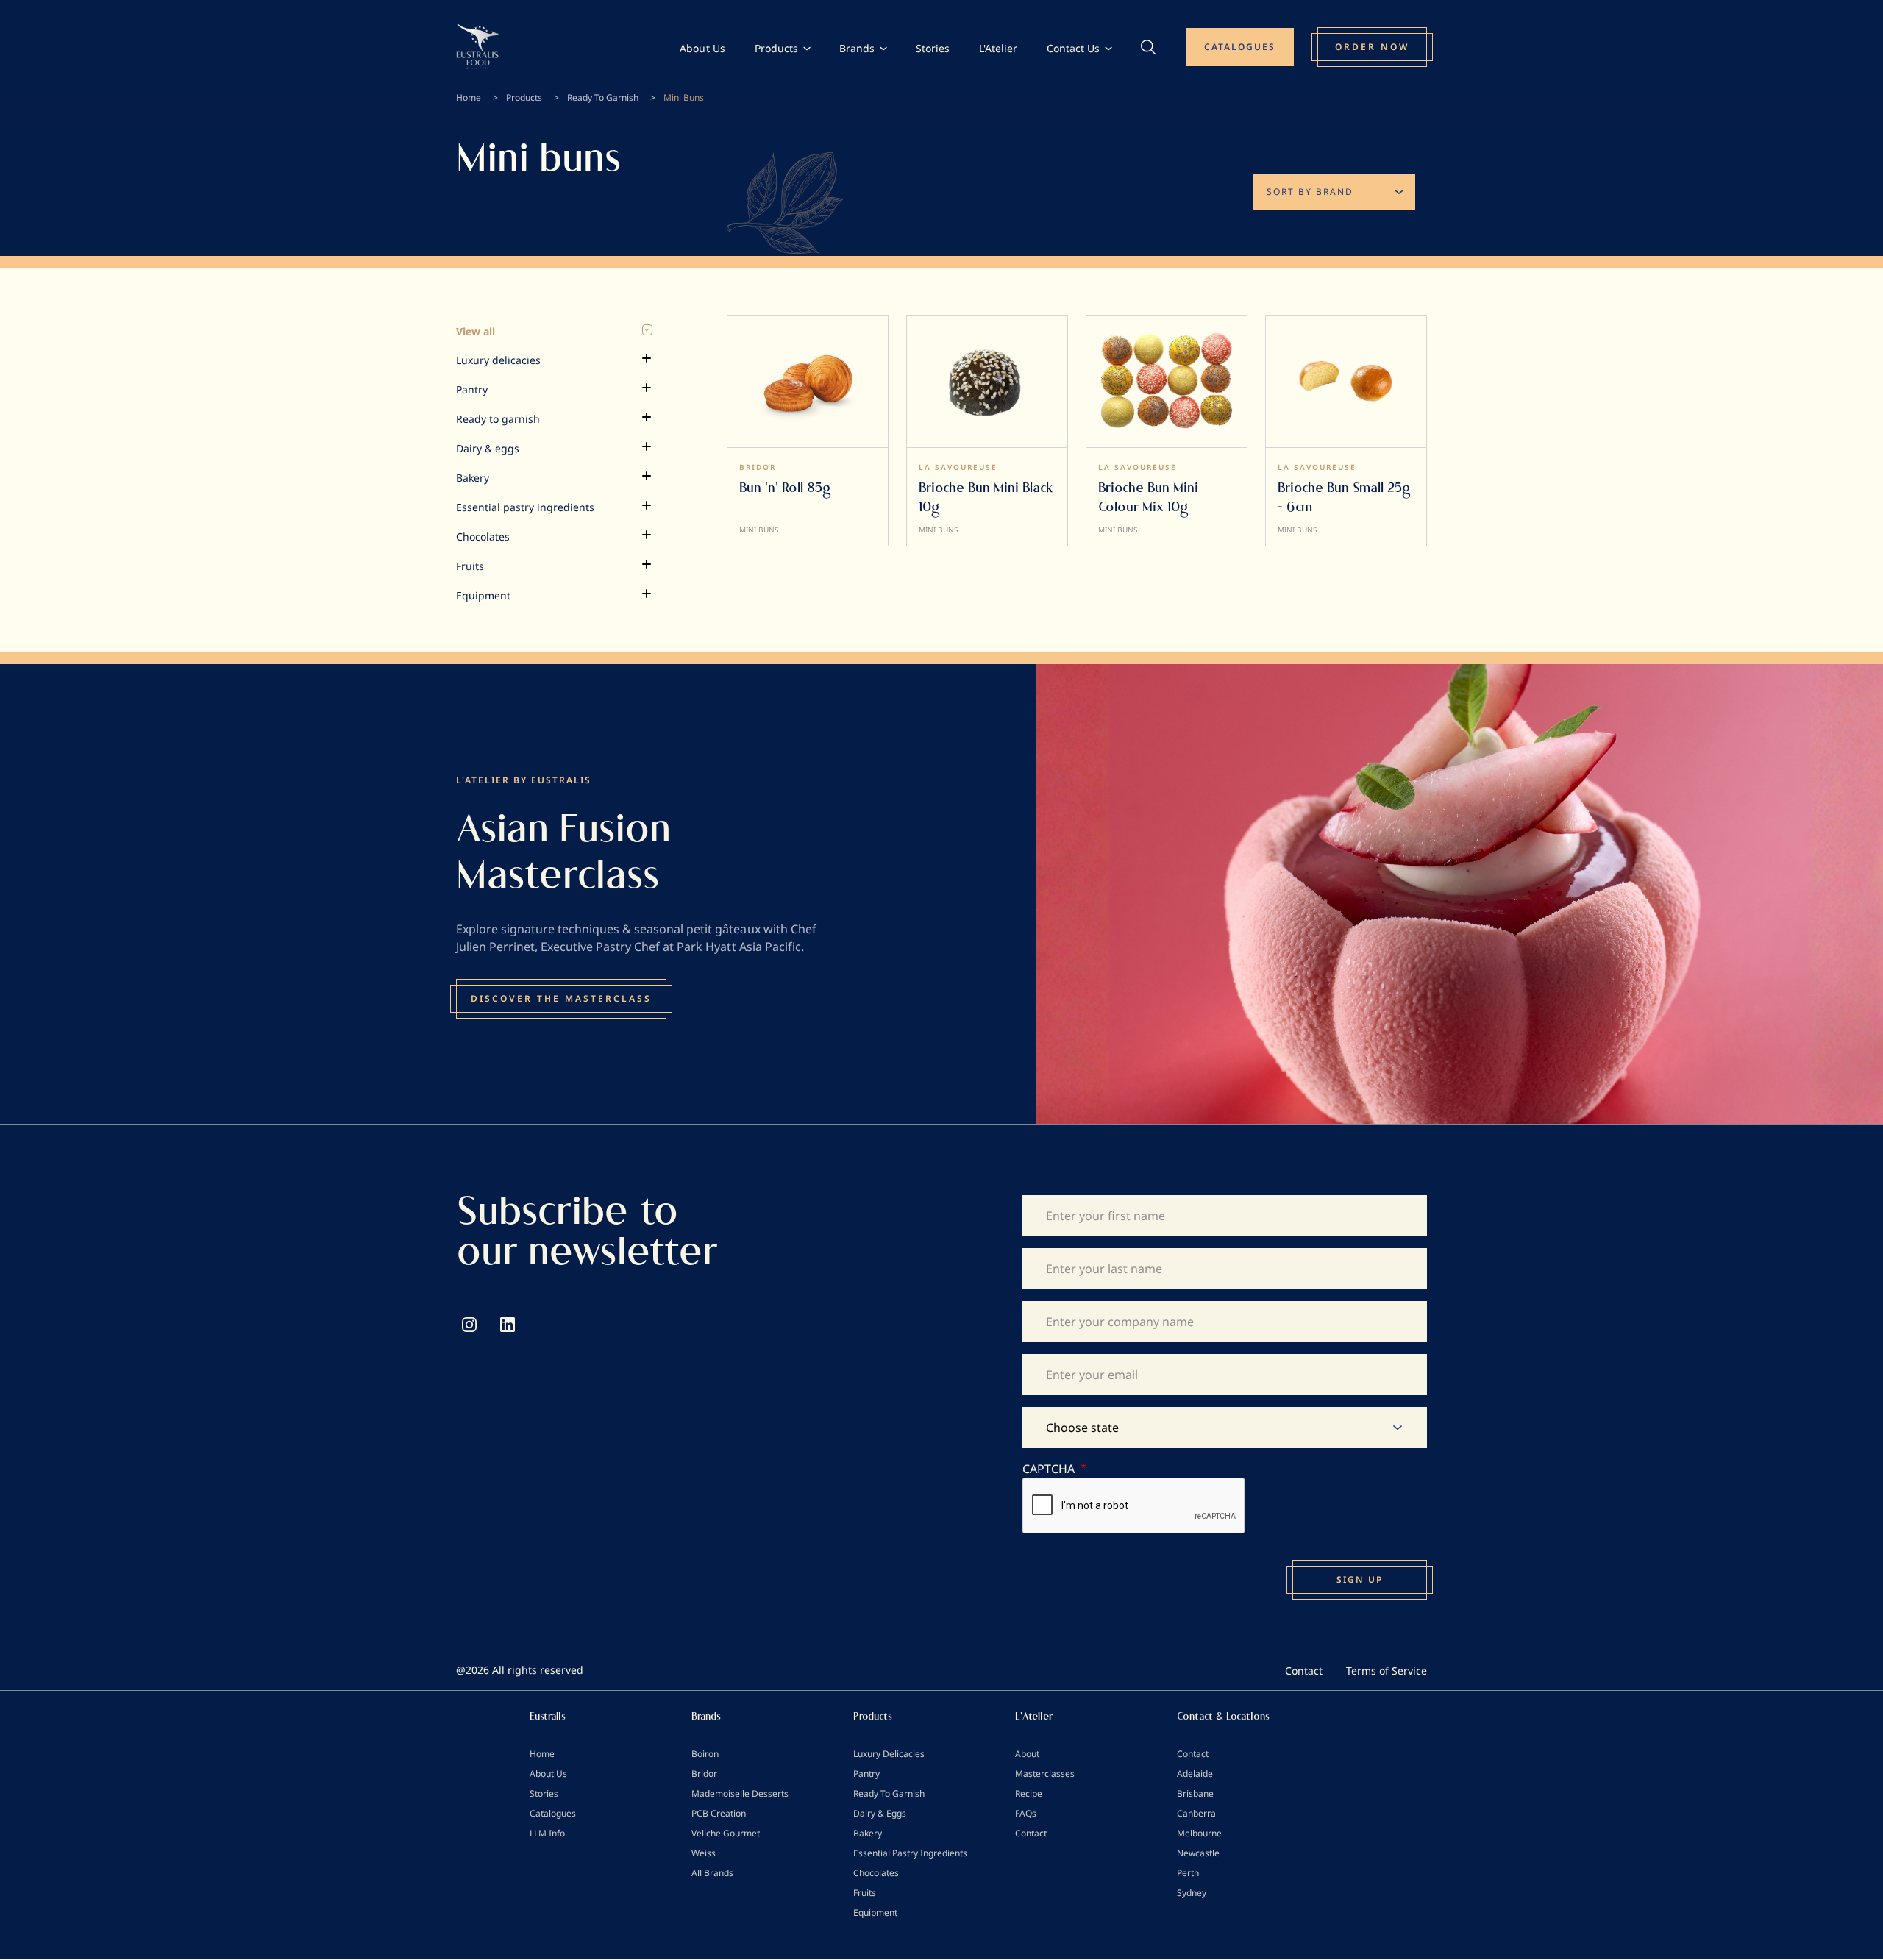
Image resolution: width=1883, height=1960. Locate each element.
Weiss (704, 1853)
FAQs (1026, 1813)
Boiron (705, 1754)
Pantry (472, 389)
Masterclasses (1045, 1774)
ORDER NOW (1372, 47)
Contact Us (1073, 48)
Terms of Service (1387, 1671)
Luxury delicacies (498, 360)
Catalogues (553, 1813)
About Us (702, 48)
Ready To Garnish (603, 97)
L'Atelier (998, 48)
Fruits (470, 566)
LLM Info (547, 1833)
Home (469, 97)
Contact (1304, 1671)
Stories (933, 48)
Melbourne (1199, 1833)
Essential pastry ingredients (525, 507)
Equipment (483, 595)
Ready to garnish (498, 419)
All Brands (712, 1873)
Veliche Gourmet (726, 1833)
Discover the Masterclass (561, 998)
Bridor (704, 1774)
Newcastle (1198, 1853)
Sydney (1192, 1893)
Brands (857, 48)
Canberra (1196, 1813)
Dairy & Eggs (880, 1813)
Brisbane (1195, 1793)
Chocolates (483, 537)
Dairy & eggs (488, 448)
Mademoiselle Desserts (740, 1793)
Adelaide (1195, 1774)
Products (776, 48)
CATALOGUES (1240, 47)
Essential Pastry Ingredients (910, 1853)
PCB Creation (719, 1813)
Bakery (473, 478)
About (1027, 1754)
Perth (1188, 1873)
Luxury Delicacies (889, 1754)
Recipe (1029, 1793)
